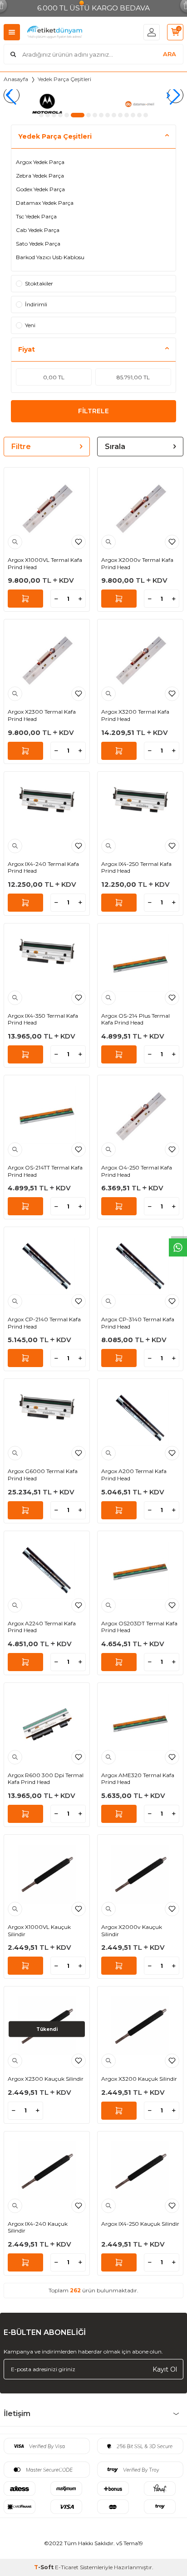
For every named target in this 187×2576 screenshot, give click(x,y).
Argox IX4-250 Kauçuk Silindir (140, 2224)
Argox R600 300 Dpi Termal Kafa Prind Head (46, 1779)
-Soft (44, 2567)
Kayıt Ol (165, 2369)
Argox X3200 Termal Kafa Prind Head (135, 715)
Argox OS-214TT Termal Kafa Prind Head (45, 1171)
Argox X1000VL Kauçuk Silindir (39, 1931)
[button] (41, 115)
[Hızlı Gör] (15, 542)
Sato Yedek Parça (38, 244)
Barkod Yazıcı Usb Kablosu (50, 257)
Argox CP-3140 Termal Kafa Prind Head (138, 1323)
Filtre (21, 447)
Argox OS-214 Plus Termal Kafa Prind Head (135, 1019)
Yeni (30, 325)
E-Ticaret (67, 2567)
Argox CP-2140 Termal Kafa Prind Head (44, 1323)
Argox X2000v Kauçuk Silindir (132, 1931)
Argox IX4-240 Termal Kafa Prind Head (43, 868)
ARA (170, 54)
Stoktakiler (39, 283)
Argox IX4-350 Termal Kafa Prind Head (43, 1019)
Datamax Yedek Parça (45, 203)
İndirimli (36, 304)
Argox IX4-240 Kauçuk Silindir (38, 2227)
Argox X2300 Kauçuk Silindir (46, 2079)
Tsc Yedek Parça (36, 216)
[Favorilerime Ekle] (79, 542)
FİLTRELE (93, 411)
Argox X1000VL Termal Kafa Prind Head (45, 563)
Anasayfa (16, 79)
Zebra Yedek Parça (40, 176)
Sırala (115, 447)
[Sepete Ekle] (25, 599)
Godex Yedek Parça (40, 189)
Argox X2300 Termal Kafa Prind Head (42, 715)
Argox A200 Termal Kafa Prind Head (134, 1475)
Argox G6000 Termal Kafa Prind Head (43, 1475)
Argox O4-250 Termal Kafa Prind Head (137, 1171)
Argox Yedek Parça (40, 162)
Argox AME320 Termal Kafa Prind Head (138, 1779)
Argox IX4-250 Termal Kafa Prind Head (136, 868)
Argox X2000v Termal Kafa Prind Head (137, 563)
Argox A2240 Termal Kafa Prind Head (42, 1627)
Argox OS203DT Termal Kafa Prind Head (139, 1627)
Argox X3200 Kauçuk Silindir (139, 2079)
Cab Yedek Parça (38, 230)
